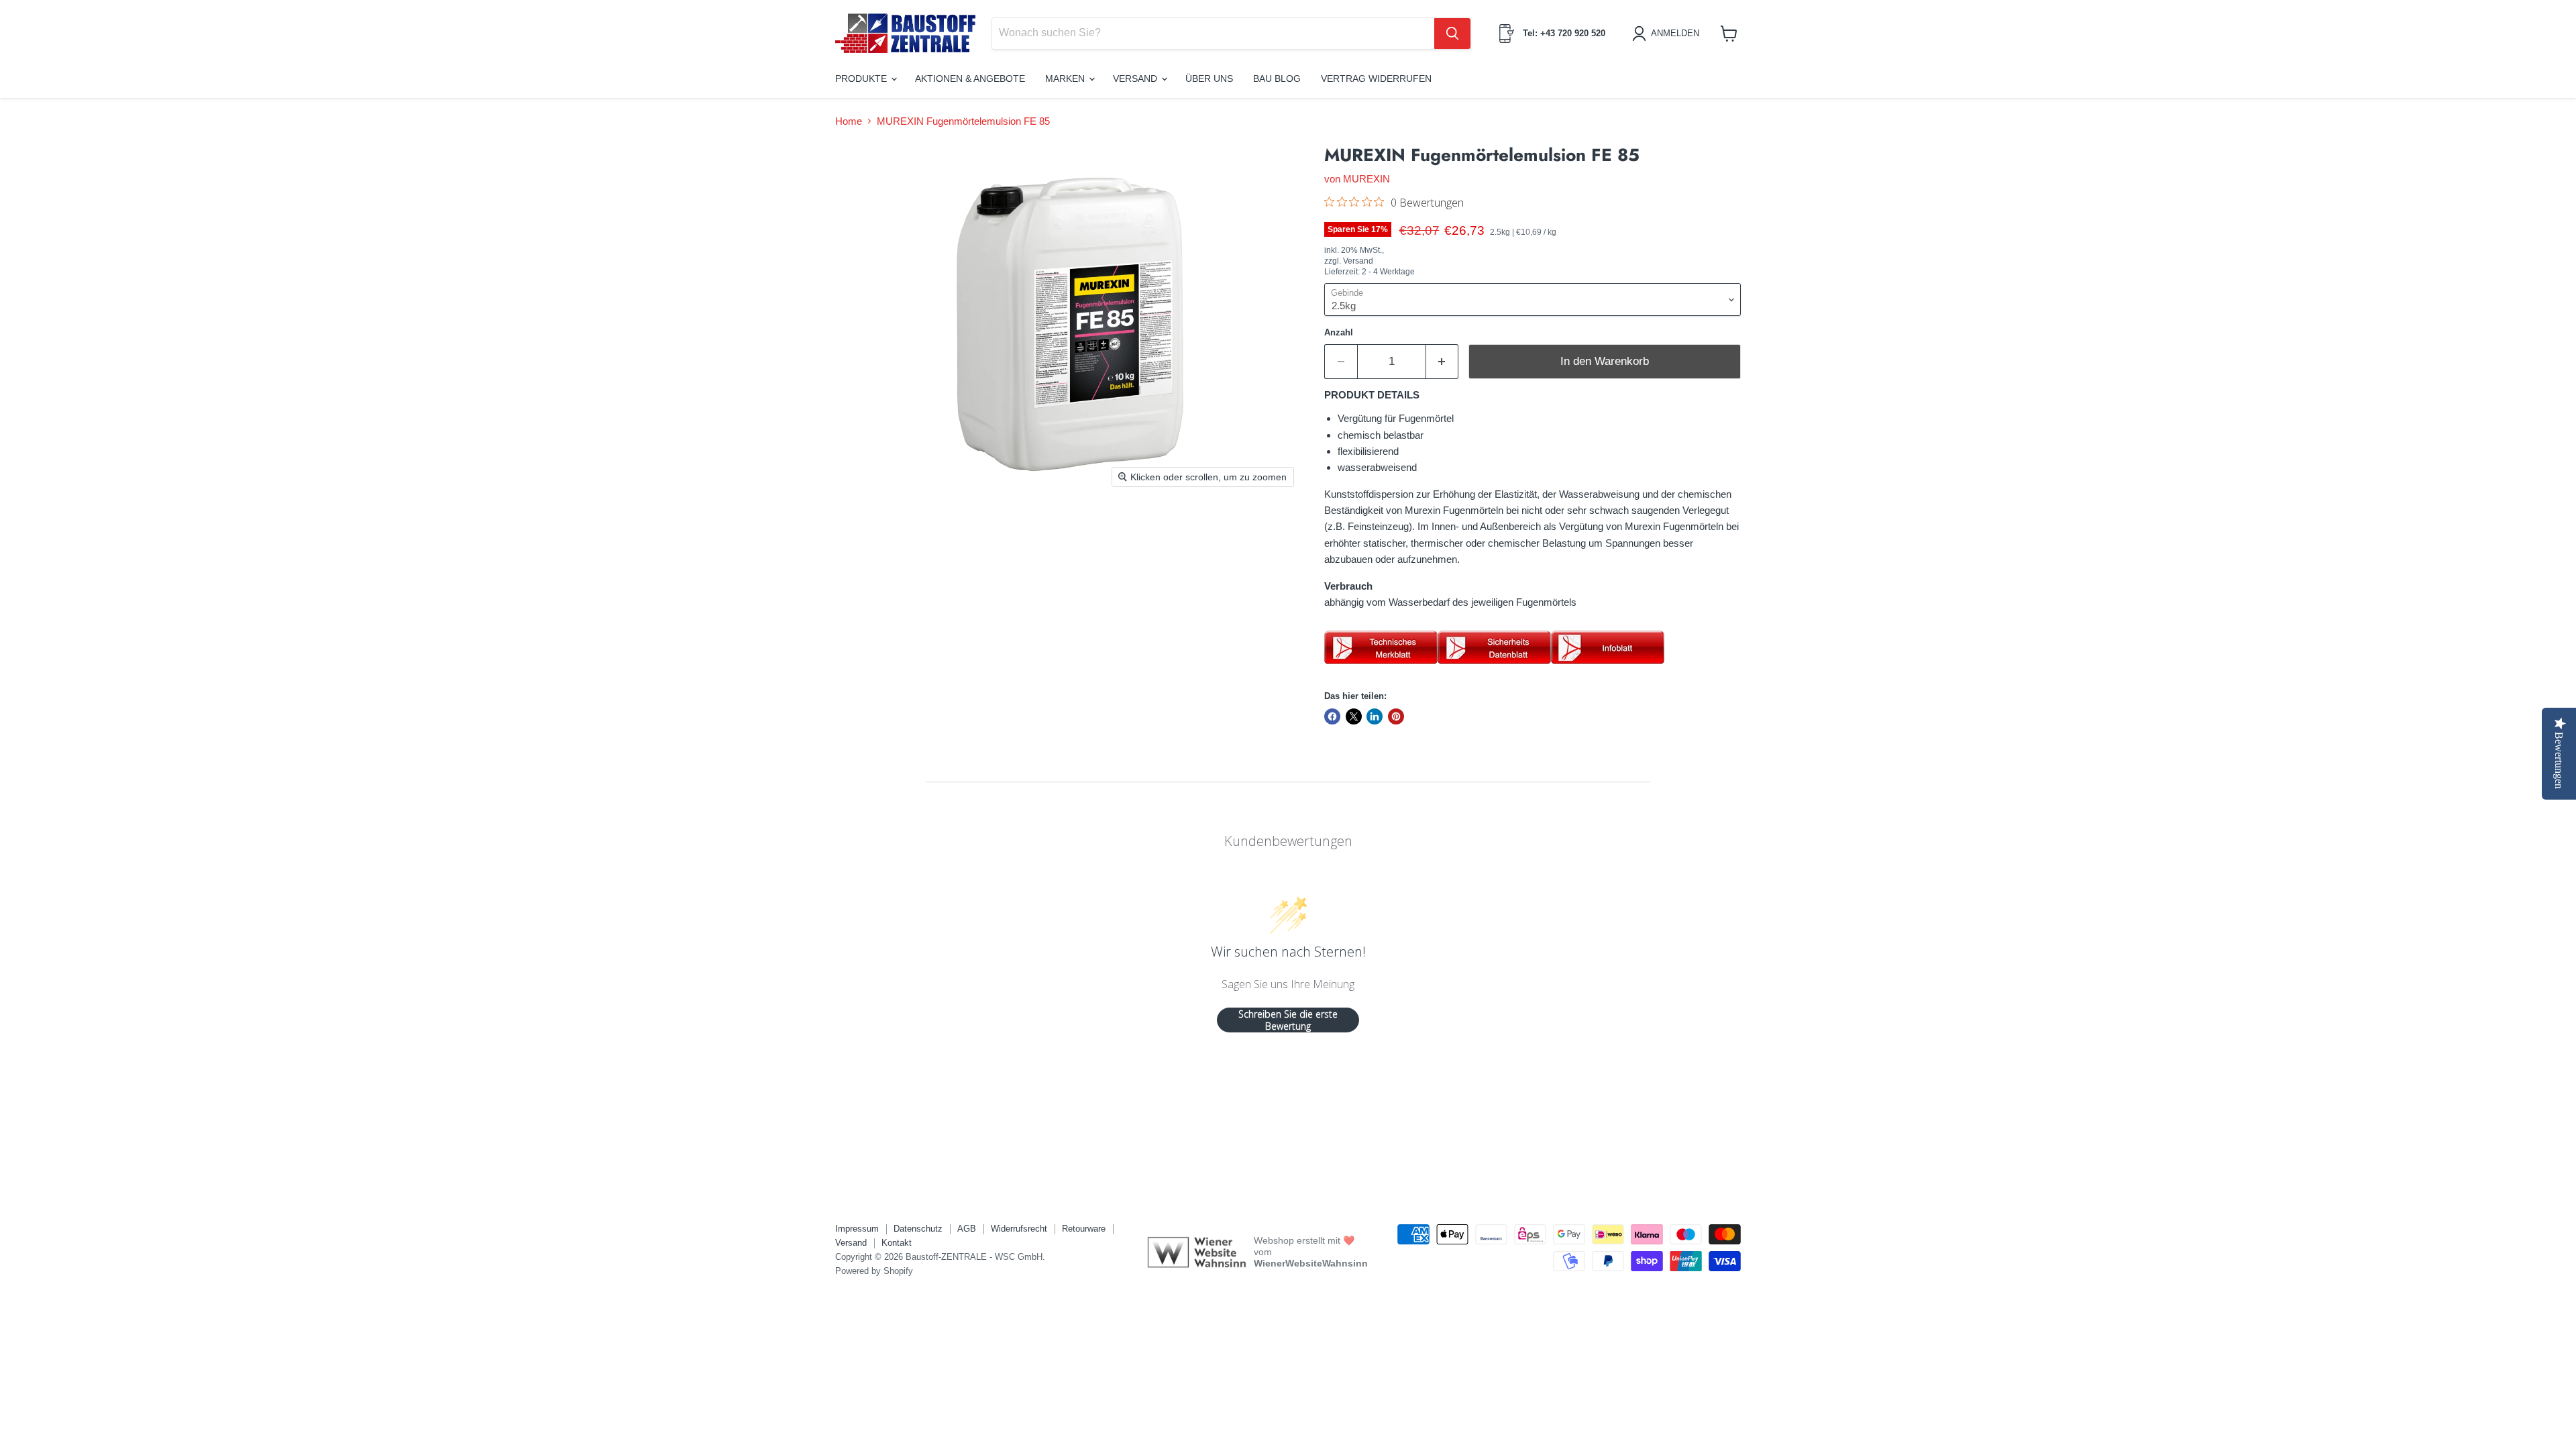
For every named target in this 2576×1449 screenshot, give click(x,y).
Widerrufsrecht (1019, 1229)
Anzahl (1339, 332)
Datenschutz (918, 1229)
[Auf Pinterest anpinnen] (1396, 716)
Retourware (1084, 1229)
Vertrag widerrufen (1376, 78)
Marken (1066, 78)
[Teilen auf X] (1354, 716)
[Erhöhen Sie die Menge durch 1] (1443, 361)
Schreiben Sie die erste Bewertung (1288, 1020)
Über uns (1209, 78)
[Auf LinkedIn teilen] (1375, 716)
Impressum (857, 1229)
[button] (1668, 34)
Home (849, 121)
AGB (967, 1229)
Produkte (862, 78)
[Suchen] (1452, 34)
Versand (1136, 78)
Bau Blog (1277, 78)
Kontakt (897, 1243)
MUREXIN (1366, 179)
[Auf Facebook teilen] (1332, 716)
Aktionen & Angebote (970, 78)
